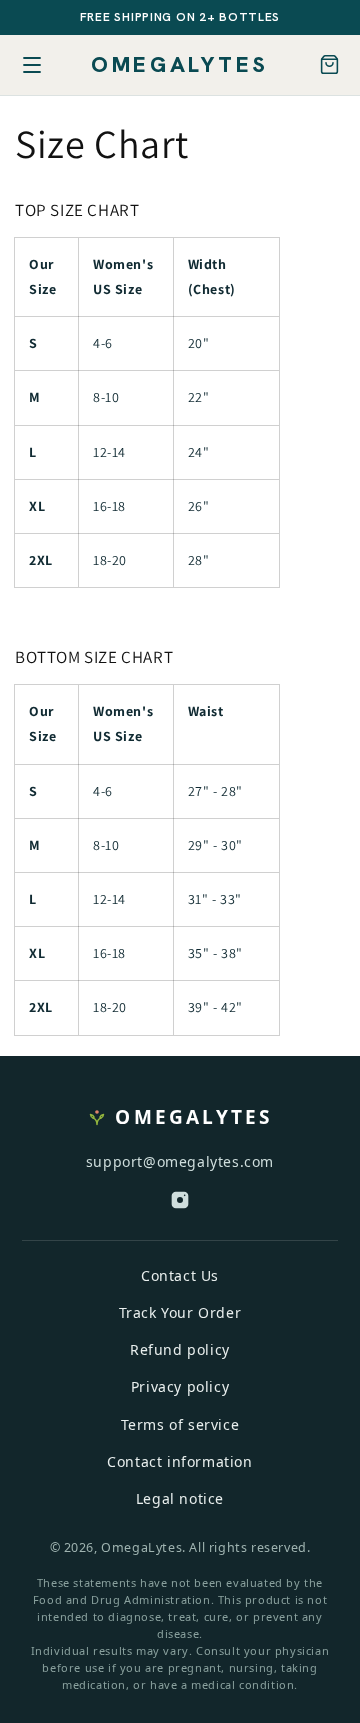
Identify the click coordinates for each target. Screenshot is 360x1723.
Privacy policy (180, 1386)
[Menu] (32, 65)
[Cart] (329, 64)
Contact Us (180, 1275)
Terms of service (180, 1424)
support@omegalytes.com (180, 1161)
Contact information (179, 1461)
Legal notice (180, 1498)
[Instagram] (180, 1204)
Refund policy (180, 1349)
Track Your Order (180, 1312)
